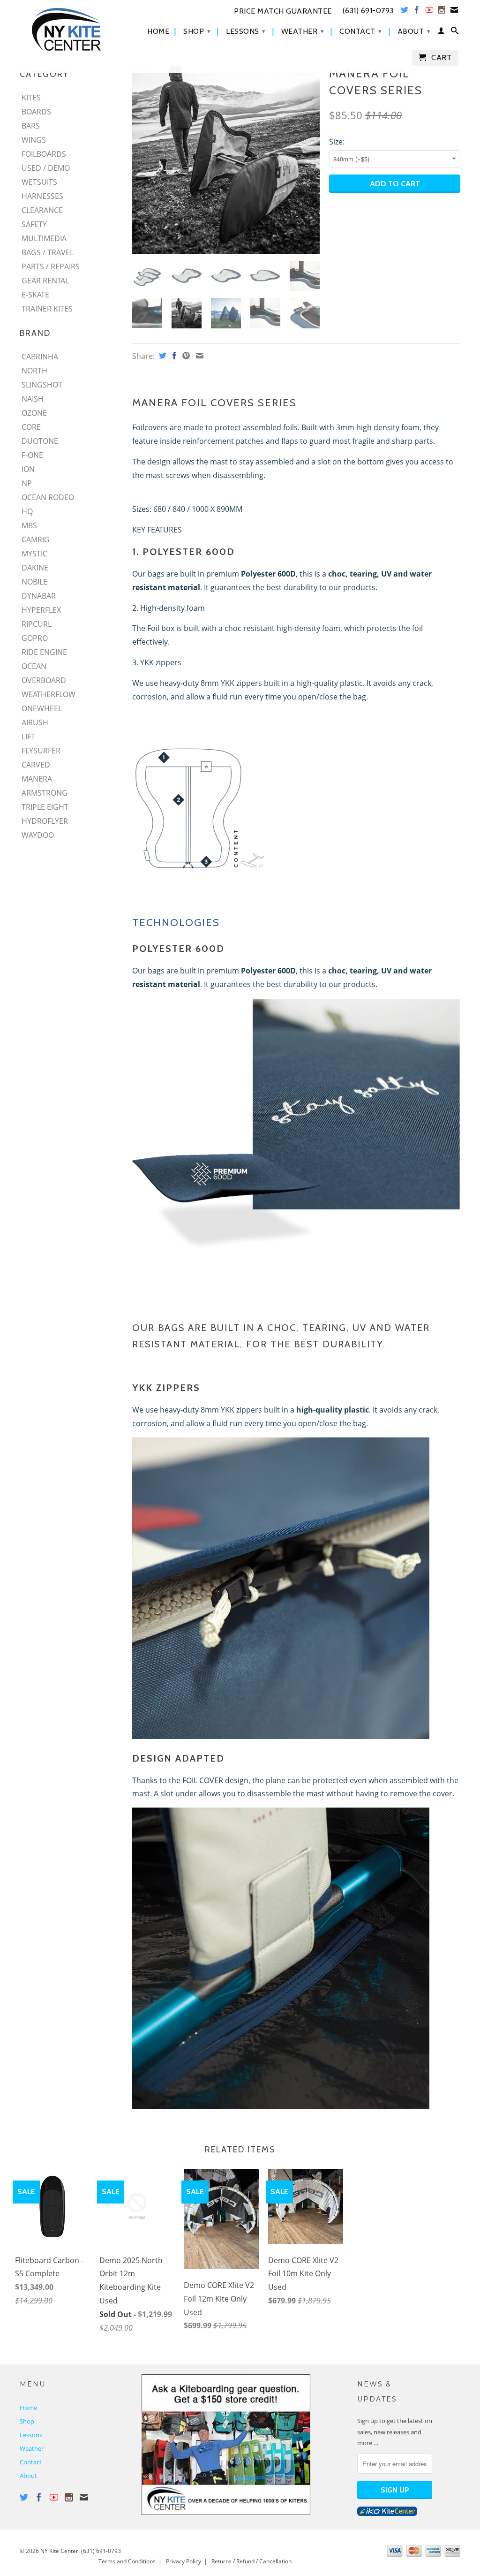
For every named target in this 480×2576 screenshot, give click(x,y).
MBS (29, 525)
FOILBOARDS (44, 154)
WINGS (34, 140)
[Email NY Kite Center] (454, 12)
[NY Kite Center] (71, 29)
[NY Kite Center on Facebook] (417, 12)
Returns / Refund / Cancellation (251, 2561)
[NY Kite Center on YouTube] (430, 12)
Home (158, 31)
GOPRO (35, 638)
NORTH (34, 371)
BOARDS (36, 112)
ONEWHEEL (42, 708)
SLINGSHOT (42, 385)
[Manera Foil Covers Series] (226, 159)
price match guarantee (283, 11)
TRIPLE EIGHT (45, 807)
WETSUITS (39, 182)
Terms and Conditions (127, 2561)
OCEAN (34, 666)
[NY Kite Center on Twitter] (405, 12)
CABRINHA (40, 357)
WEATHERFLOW (49, 694)
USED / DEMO (46, 168)
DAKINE (35, 568)
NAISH (33, 399)
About (414, 31)
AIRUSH (35, 722)
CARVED (36, 765)
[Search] (455, 32)
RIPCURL (37, 624)
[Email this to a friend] (199, 356)
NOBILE (34, 582)
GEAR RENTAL (45, 281)
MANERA (37, 779)
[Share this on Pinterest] (185, 356)
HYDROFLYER (45, 821)
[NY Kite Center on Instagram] (442, 12)
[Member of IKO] (387, 2514)
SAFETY (34, 224)
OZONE (34, 413)
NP (27, 483)
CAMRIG (36, 540)
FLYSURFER (41, 751)
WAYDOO (38, 835)
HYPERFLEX (41, 610)
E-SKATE (35, 295)
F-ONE (32, 455)
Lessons (246, 31)
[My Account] (441, 32)
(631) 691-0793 (101, 2551)
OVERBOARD (44, 680)
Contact (361, 31)
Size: (337, 142)
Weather (303, 31)
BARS (31, 126)
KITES (31, 98)
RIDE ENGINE (44, 652)
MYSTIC (34, 554)
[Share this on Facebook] (173, 356)
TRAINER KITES (47, 309)
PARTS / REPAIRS (51, 266)
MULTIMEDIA (44, 238)
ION (28, 469)
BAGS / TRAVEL (48, 252)
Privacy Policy (184, 2561)
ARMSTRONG (45, 793)
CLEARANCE (42, 210)
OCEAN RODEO (48, 497)
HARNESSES (42, 196)
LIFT (28, 737)
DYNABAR (39, 596)
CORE (31, 427)
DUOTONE (40, 441)
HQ (27, 511)
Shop (197, 31)
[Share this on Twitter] (161, 356)
